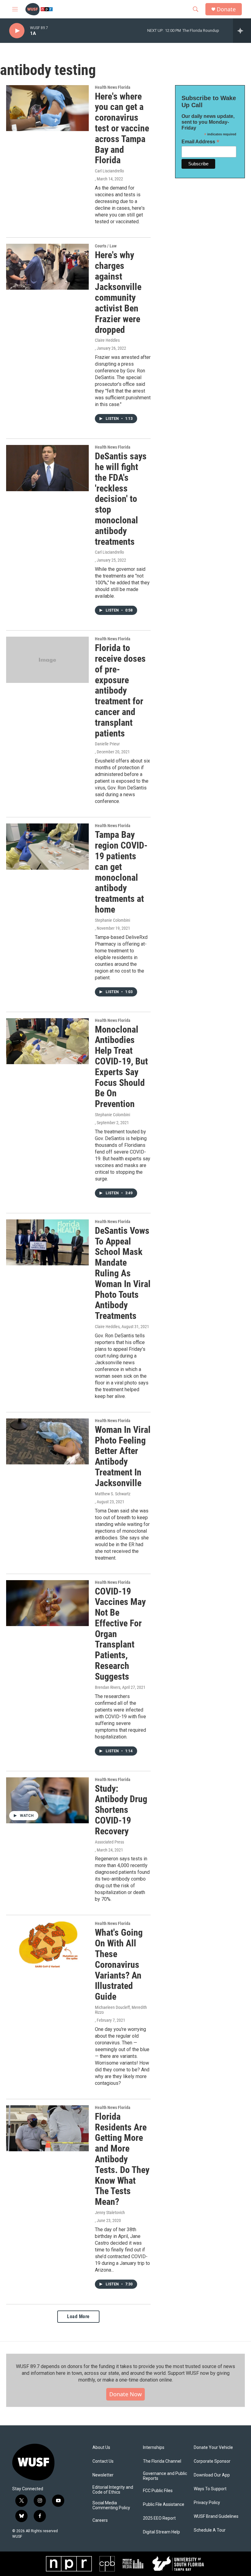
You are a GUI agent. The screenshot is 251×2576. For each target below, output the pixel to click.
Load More (78, 2316)
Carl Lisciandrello (109, 171)
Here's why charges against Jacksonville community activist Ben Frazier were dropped (118, 292)
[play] (17, 31)
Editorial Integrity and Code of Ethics (113, 2490)
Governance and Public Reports (165, 2476)
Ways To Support (210, 2489)
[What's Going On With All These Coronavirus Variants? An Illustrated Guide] (47, 1944)
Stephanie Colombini (112, 920)
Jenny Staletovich (110, 2213)
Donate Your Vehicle (213, 2448)
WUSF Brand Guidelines (216, 2516)
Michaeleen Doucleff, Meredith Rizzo (121, 2010)
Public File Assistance (164, 2504)
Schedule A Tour (210, 2530)
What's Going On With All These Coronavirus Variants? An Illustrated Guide (119, 1964)
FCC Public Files (158, 2491)
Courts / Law (106, 246)
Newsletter (103, 2475)
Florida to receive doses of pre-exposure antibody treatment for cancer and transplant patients (120, 690)
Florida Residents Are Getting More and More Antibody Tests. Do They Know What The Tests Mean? (122, 2159)
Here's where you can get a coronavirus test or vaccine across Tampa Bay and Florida (122, 128)
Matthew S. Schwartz (113, 1494)
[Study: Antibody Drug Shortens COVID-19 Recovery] (47, 1800)
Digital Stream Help (161, 2532)
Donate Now (125, 2394)
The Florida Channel (162, 2461)
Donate (226, 9)
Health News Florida (113, 87)
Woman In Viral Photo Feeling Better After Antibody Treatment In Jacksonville (123, 1456)
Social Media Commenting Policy (111, 2505)
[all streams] (242, 31)
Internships (154, 2448)
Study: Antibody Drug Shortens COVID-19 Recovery (121, 1810)
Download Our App (212, 2475)
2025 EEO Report (159, 2518)
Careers (100, 2520)
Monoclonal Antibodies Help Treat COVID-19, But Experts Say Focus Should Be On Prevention (121, 1067)
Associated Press (109, 1842)
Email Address (200, 142)
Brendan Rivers (108, 1687)
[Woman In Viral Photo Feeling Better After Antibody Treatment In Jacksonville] (47, 1441)
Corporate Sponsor (212, 2461)
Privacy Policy (207, 2503)
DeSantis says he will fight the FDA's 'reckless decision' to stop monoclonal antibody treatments (121, 499)
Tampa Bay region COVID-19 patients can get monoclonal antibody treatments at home (121, 872)
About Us (101, 2448)
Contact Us (103, 2461)
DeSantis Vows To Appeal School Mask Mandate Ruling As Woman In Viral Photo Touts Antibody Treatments (123, 1273)
